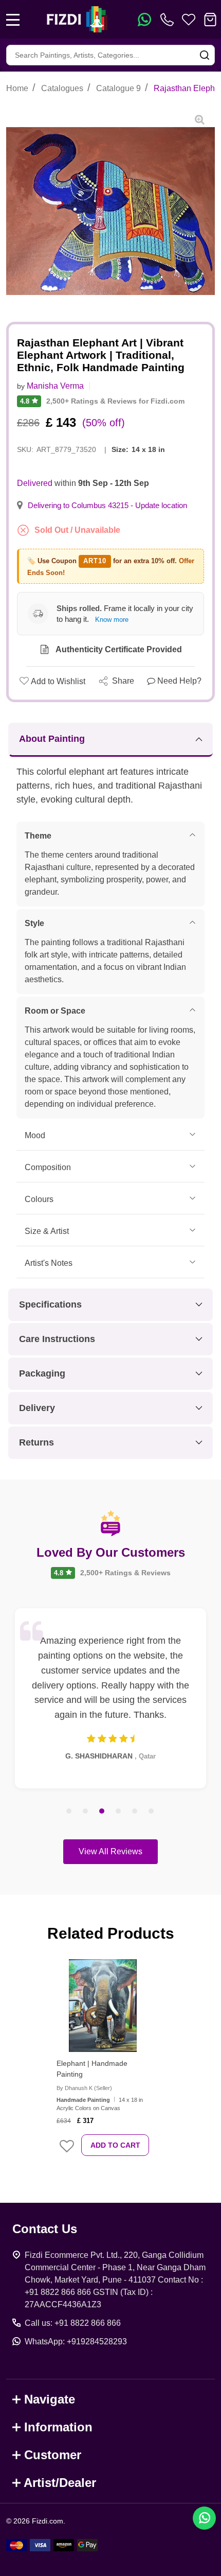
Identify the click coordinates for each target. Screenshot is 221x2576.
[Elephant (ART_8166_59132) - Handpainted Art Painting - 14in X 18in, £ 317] (103, 2006)
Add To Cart (115, 2145)
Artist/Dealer (60, 2483)
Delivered (35, 483)
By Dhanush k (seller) (84, 2088)
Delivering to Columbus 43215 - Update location (107, 506)
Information (58, 2427)
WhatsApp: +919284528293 (76, 2342)
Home (17, 88)
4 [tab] (119, 1812)
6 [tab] (152, 1812)
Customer (53, 2455)
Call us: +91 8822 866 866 (73, 2323)
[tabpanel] (110, 1698)
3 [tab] (102, 1812)
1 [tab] (69, 1812)
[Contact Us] (169, 20)
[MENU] (13, 20)
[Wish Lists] (189, 20)
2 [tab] (86, 1812)
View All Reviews (110, 1851)
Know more (112, 620)
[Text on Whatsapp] (144, 20)
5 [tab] (135, 1812)
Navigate (50, 2399)
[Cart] (210, 20)
